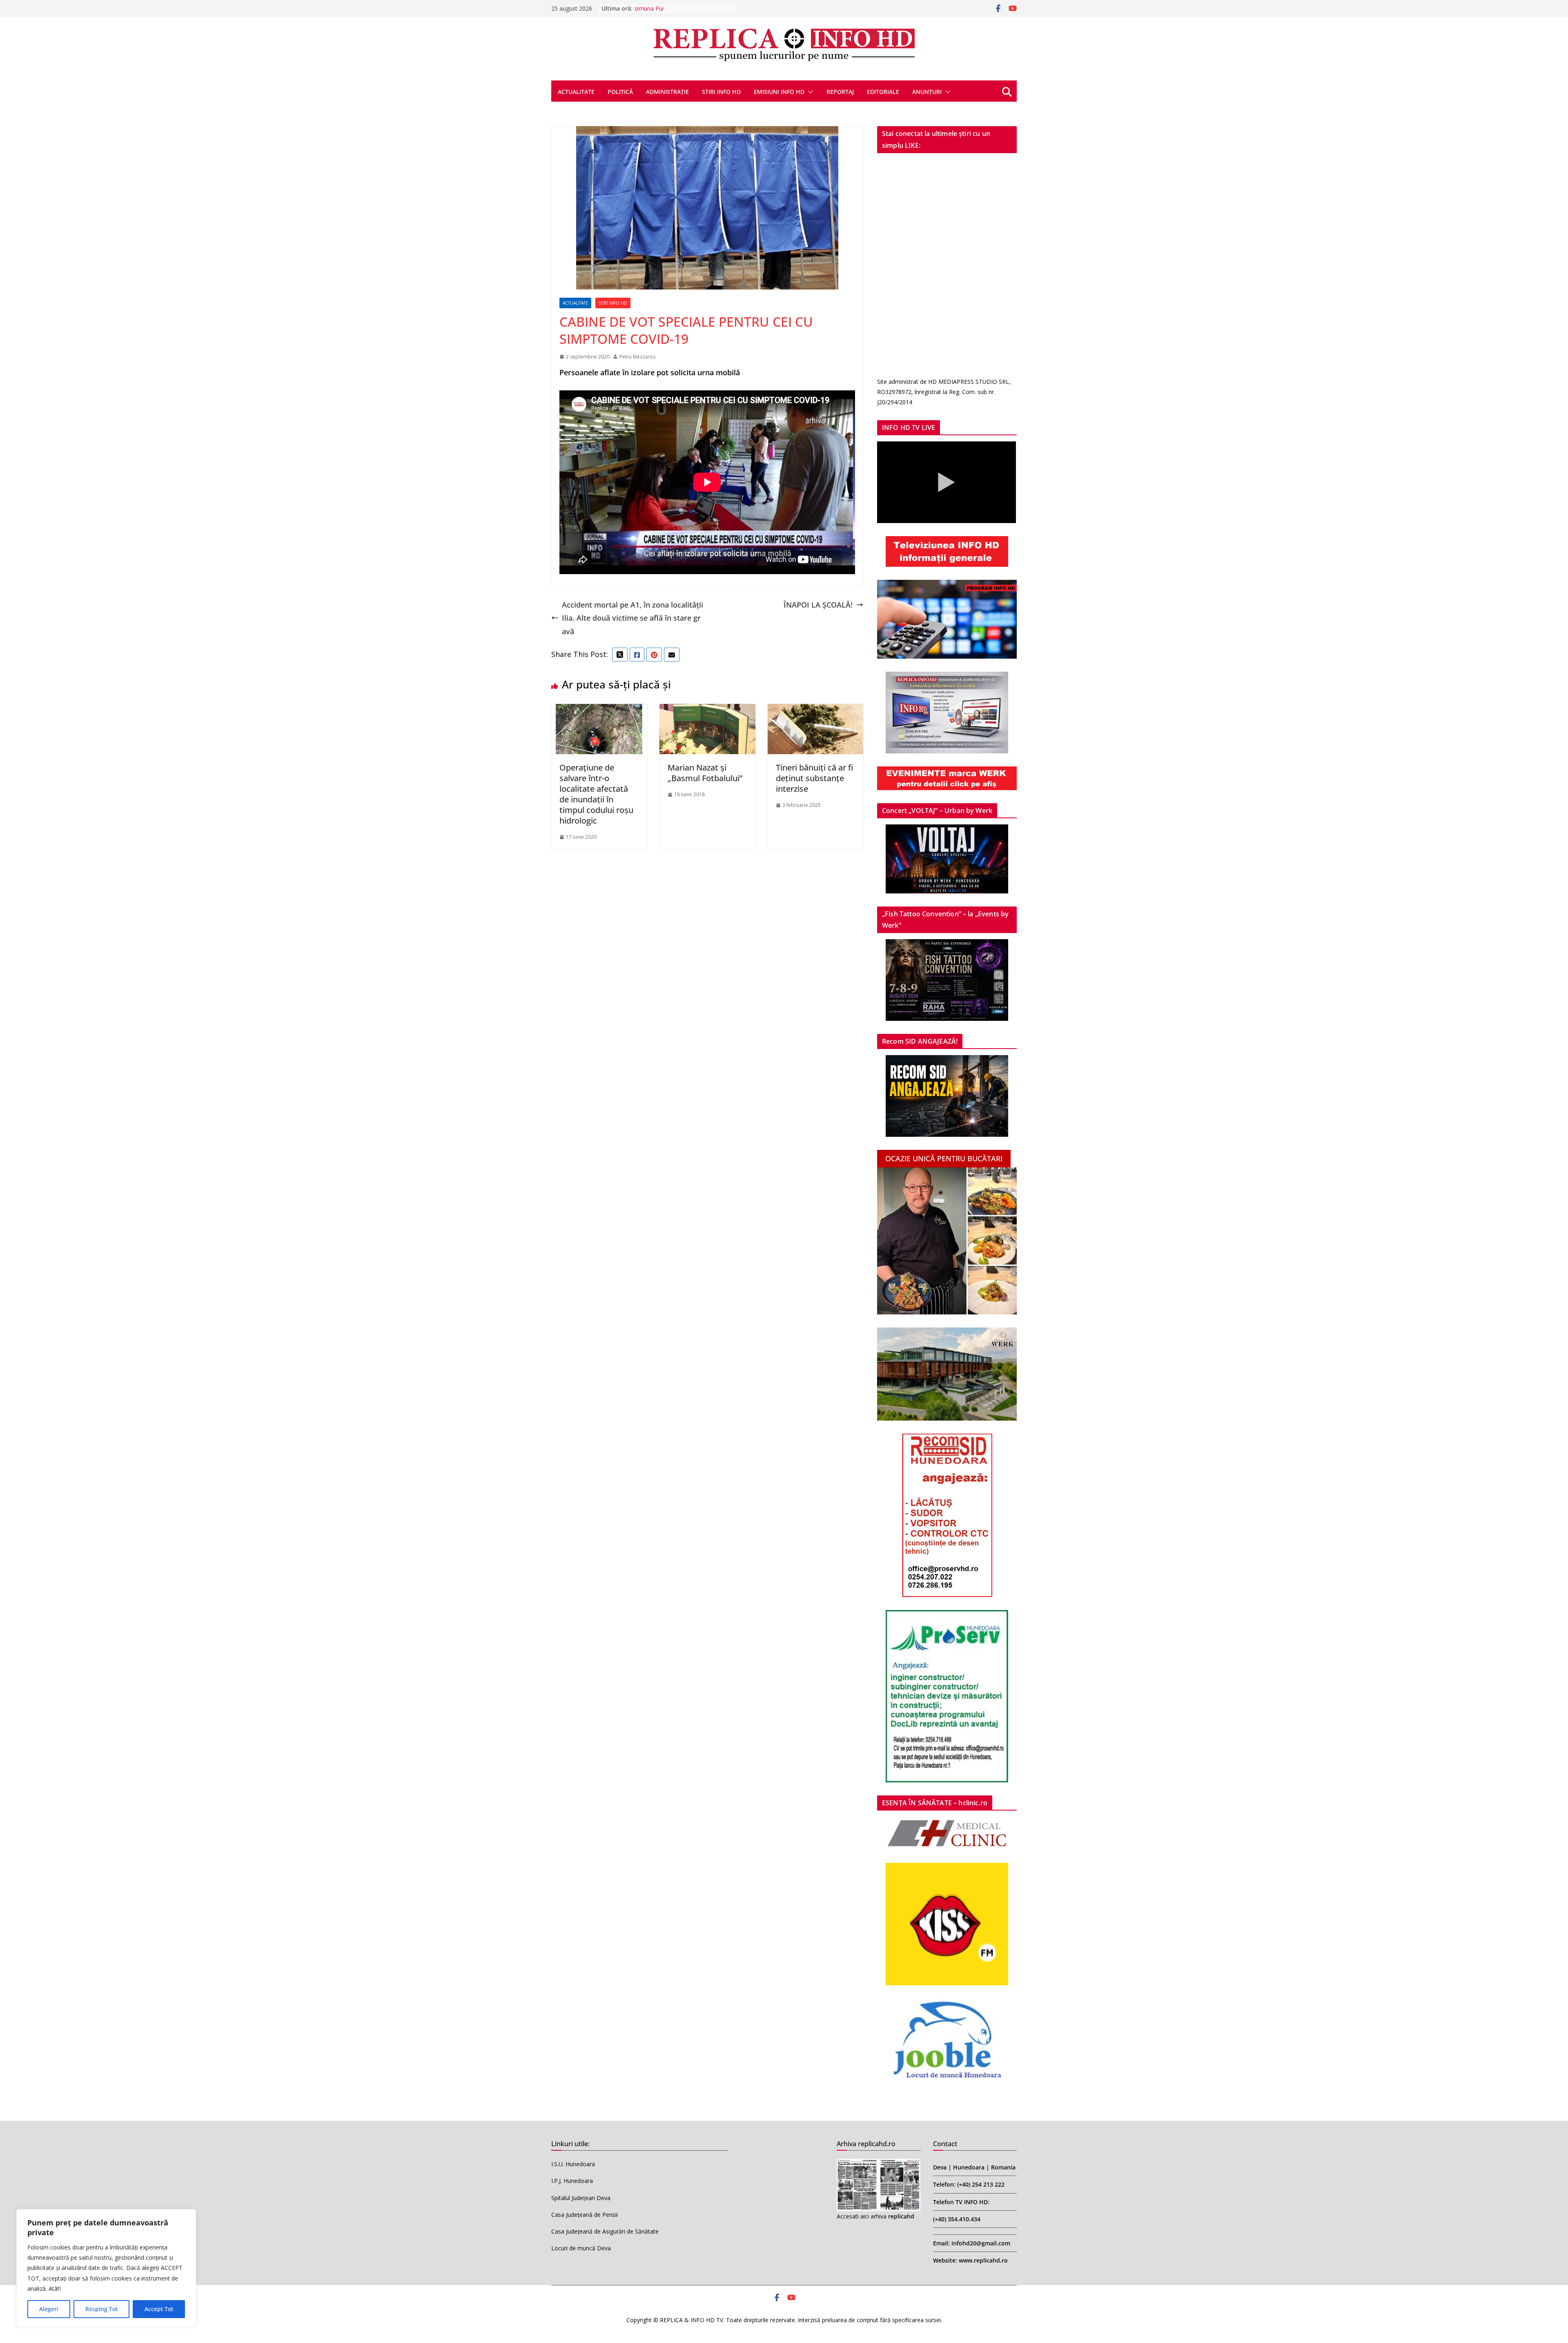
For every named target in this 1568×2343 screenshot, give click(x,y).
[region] (106, 2268)
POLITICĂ (620, 92)
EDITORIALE (883, 92)
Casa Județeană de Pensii (585, 2215)
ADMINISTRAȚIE (667, 92)
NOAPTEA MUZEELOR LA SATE (676, 8)
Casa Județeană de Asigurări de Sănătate (605, 2231)
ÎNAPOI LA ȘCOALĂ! (818, 605)
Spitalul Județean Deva (581, 2198)
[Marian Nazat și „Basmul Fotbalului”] (707, 710)
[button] (809, 92)
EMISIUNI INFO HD (779, 92)
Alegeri (49, 2309)
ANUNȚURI (927, 92)
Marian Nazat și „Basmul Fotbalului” (705, 773)
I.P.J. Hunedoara (572, 2181)
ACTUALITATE (576, 92)
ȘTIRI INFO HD (613, 303)
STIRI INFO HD (721, 92)
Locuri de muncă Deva (581, 2248)
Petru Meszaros (637, 357)
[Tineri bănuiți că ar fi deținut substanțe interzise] (816, 710)
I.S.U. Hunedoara (573, 2164)
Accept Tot (159, 2309)
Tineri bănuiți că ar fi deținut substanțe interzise (814, 778)
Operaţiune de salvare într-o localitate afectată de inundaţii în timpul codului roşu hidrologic (596, 794)
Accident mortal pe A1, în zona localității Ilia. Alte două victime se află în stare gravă (633, 618)
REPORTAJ (840, 92)
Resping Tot (101, 2309)
